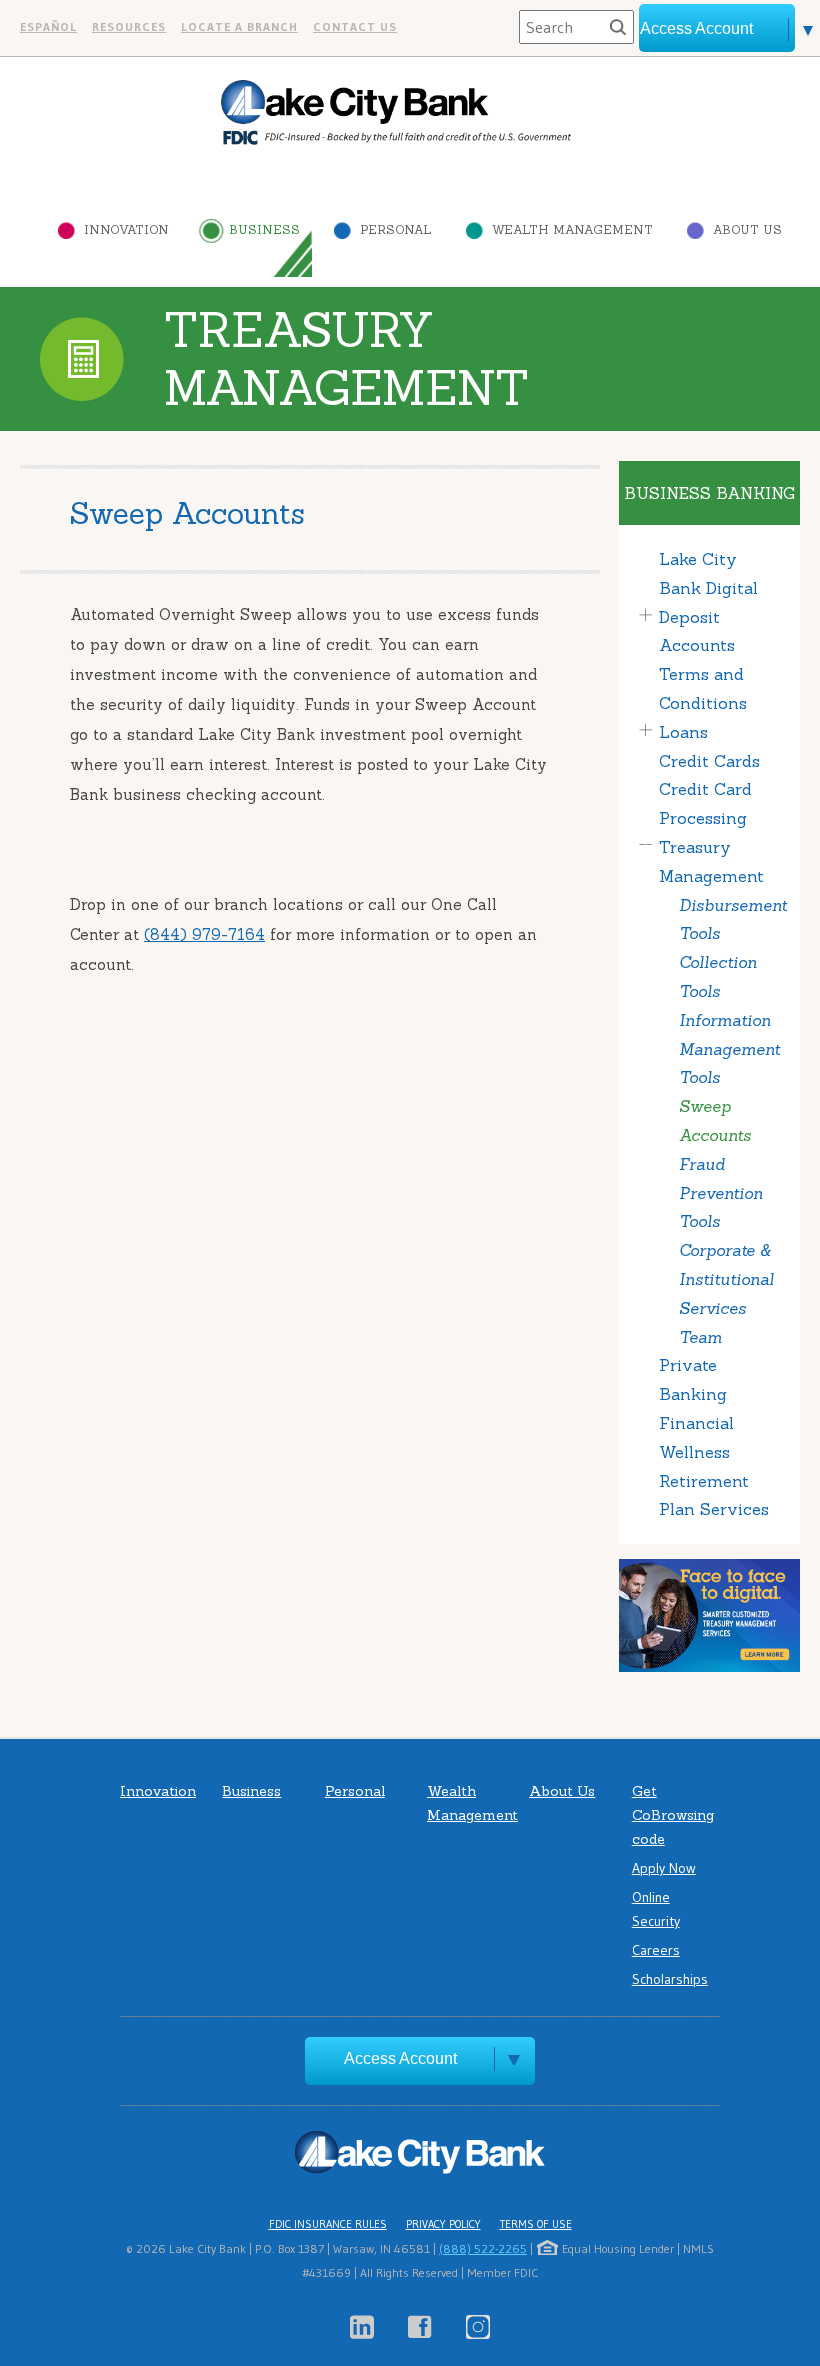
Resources (129, 26)
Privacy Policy (443, 2224)
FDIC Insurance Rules (328, 2224)
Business (264, 229)
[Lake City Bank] (396, 112)
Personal (396, 229)
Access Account (400, 2058)
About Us (747, 229)
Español (48, 26)
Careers (656, 1950)
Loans (683, 732)
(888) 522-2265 (483, 2248)
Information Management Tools (729, 1049)
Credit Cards (709, 761)
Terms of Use (536, 2224)
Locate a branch (239, 26)
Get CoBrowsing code (673, 1815)
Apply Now (664, 1868)
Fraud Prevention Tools (721, 1193)
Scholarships (670, 1979)
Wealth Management (572, 229)
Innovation (126, 229)
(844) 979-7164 (204, 934)
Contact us (355, 26)
